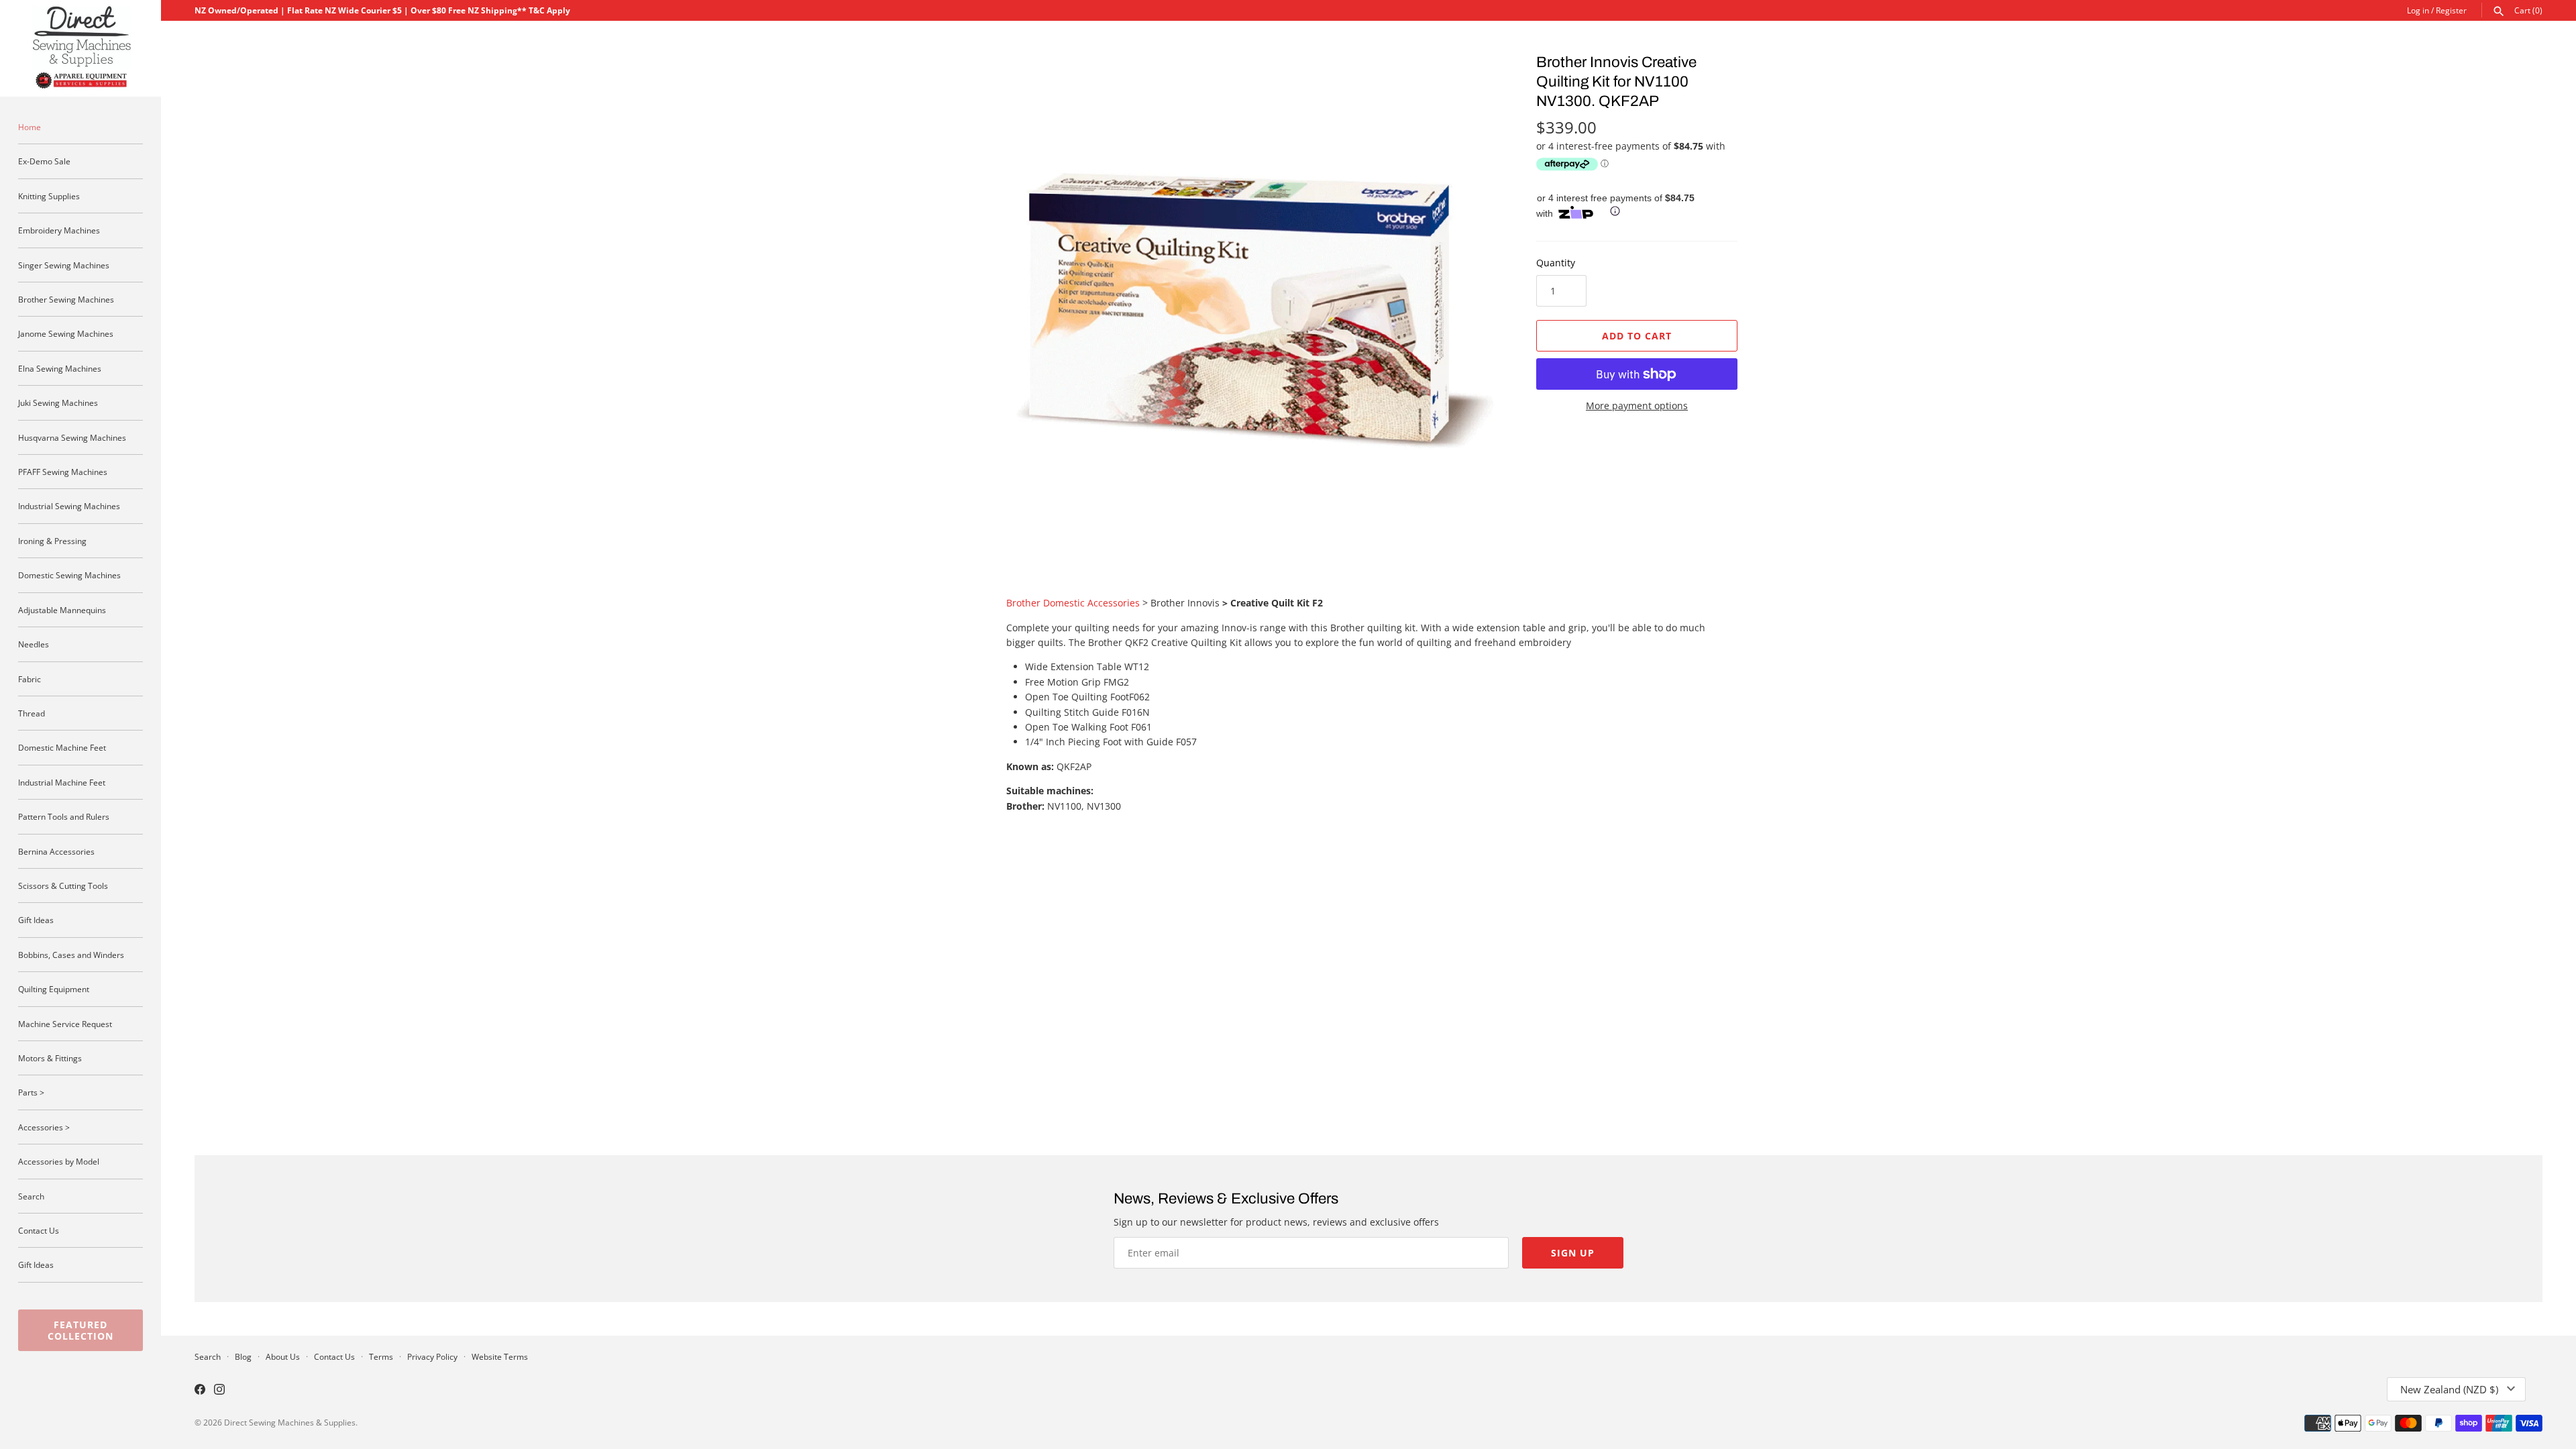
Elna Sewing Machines (60, 368)
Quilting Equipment (54, 989)
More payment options (1637, 406)
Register (2451, 10)
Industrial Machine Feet (62, 782)
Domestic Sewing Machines (69, 575)
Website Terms (500, 1356)
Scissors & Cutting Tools (63, 885)
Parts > (31, 1092)
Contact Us (39, 1230)
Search (31, 1196)
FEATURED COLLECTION (80, 1330)
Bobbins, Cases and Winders (71, 955)
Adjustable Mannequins (62, 610)
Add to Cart (1637, 336)
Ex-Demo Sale (44, 161)
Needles (34, 644)
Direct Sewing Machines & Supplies (290, 1422)
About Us (283, 1356)
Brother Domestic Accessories (1073, 603)
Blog (243, 1356)
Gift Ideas (36, 920)
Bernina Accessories (56, 851)
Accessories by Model (59, 1161)
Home (30, 127)
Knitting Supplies (49, 196)
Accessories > (44, 1127)
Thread (32, 713)
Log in (2418, 10)
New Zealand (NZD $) (2449, 1389)
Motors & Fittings (50, 1058)
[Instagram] (219, 1391)
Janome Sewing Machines (66, 333)
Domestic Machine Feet (62, 747)
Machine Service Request (65, 1024)
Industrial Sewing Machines (69, 506)
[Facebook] (200, 1391)
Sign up (1573, 1253)
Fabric (30, 679)
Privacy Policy (432, 1356)
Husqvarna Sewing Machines (72, 437)
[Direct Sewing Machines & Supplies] (80, 48)
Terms (381, 1356)
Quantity (1556, 263)
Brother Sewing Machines (66, 299)
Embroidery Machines (59, 230)
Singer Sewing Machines (64, 265)
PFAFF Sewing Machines (63, 472)
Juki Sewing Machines (58, 402)
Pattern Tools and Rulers (64, 816)
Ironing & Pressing (52, 541)
